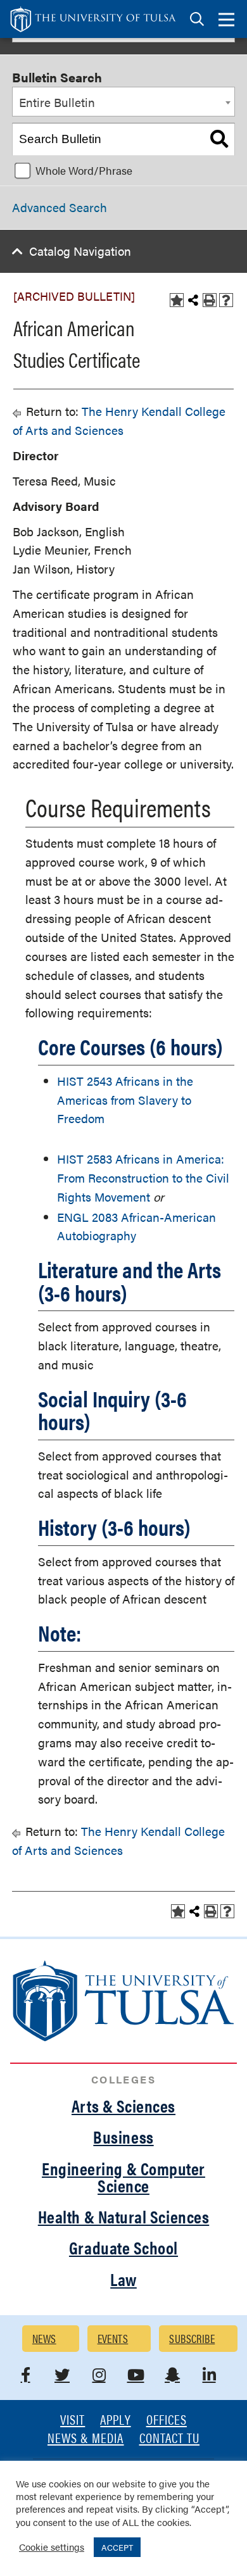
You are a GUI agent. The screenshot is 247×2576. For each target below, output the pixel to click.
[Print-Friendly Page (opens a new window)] (210, 300)
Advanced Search (60, 207)
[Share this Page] (193, 300)
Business (123, 2137)
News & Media (86, 2439)
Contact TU (170, 2439)
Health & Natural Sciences (124, 2216)
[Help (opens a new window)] (226, 300)
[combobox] (123, 102)
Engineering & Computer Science (123, 2177)
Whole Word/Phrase (84, 170)
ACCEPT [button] (117, 2547)
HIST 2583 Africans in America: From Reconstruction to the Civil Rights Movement (143, 1178)
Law (123, 2279)
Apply (115, 2421)
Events (113, 2338)
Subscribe (192, 2338)
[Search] (219, 139)
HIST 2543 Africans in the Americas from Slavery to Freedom (125, 1100)
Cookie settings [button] (52, 2547)
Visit (73, 2421)
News (44, 2338)
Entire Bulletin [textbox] (57, 102)
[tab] (197, 19)
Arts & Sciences (123, 2106)
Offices (167, 2421)
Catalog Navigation (80, 251)
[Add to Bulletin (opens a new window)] (177, 300)
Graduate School (123, 2247)
